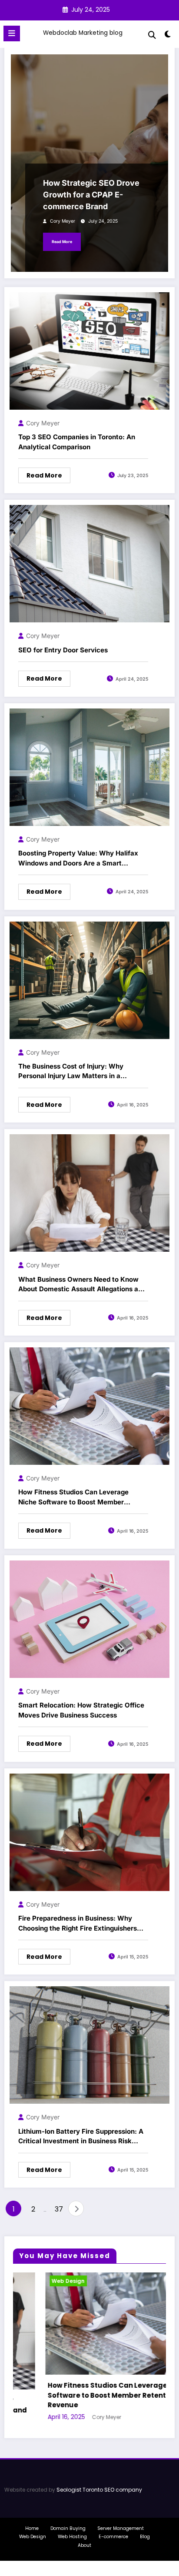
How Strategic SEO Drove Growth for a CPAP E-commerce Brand (91, 195)
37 (59, 2209)
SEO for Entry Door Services (63, 650)
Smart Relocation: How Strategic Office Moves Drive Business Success (81, 1710)
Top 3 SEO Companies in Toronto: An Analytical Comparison (77, 442)
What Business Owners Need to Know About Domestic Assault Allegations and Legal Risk (82, 1285)
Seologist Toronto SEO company (99, 2480)
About (85, 2536)
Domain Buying (68, 2518)
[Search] (152, 35)
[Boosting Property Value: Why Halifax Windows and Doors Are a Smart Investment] (89, 767)
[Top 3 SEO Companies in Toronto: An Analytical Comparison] (89, 350)
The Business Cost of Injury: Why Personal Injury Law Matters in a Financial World (71, 1072)
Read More (62, 242)
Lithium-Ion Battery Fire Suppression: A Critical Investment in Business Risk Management (81, 2137)
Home (32, 2518)
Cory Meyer (63, 221)
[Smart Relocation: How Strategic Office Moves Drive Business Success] (89, 1619)
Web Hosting (72, 2527)
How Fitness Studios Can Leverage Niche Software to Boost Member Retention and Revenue (73, 1497)
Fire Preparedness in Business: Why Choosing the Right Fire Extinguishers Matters (78, 1924)
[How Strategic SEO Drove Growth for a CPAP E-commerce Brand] (89, 163)
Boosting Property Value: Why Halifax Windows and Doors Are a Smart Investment (78, 859)
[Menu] (12, 33)
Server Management (121, 2518)
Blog (145, 2527)
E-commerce (113, 2527)
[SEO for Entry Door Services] (89, 563)
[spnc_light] (168, 36)
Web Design (52, 2281)
